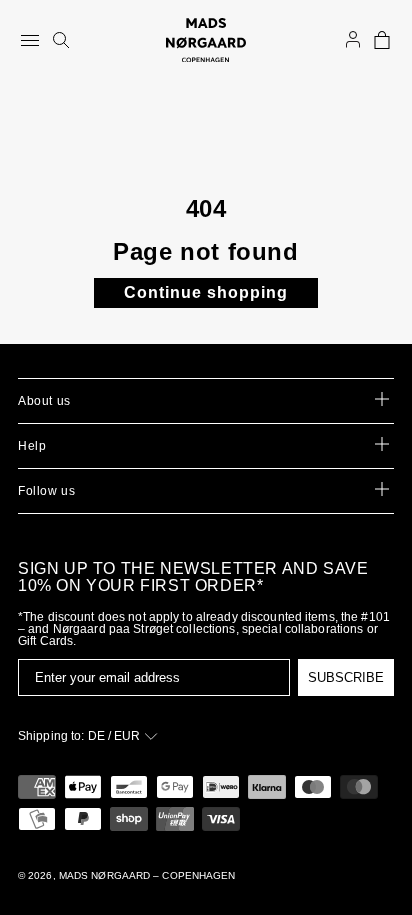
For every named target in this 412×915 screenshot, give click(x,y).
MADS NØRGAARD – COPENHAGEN (147, 875)
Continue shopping (206, 292)
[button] (382, 40)
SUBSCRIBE (346, 677)
